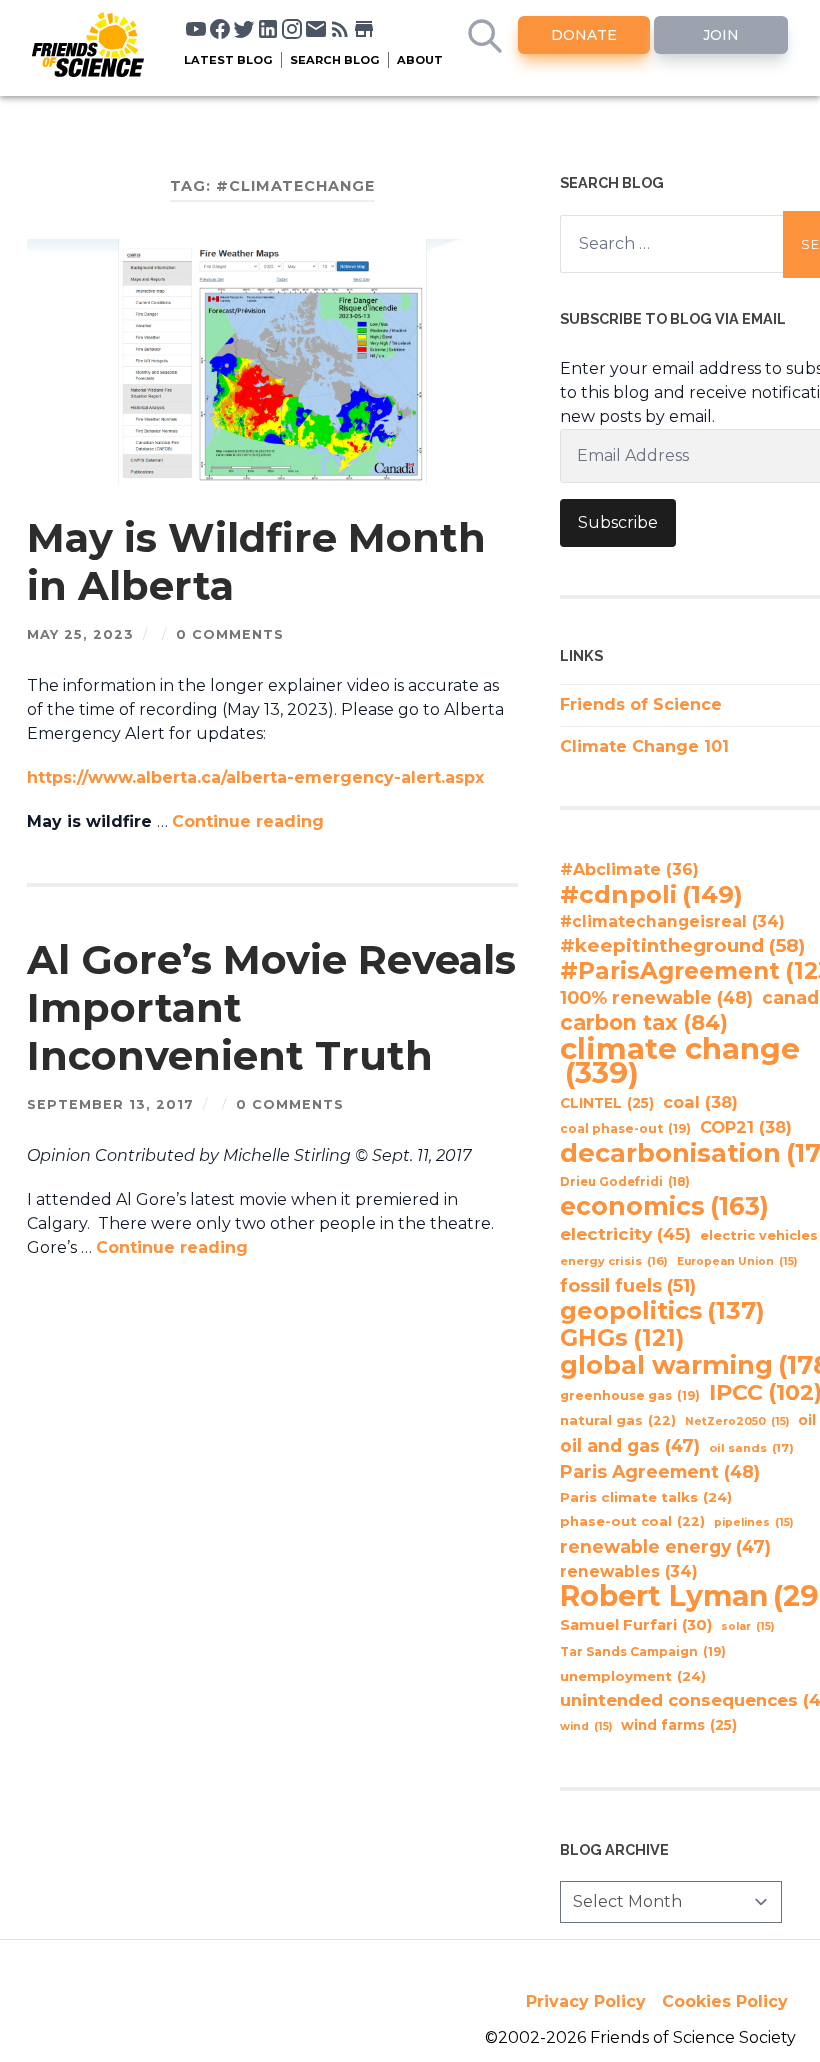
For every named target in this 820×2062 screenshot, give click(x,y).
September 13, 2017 (110, 1104)
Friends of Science (641, 704)
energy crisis (614, 1261)
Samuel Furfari (636, 1625)
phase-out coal (632, 1521)
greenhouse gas (630, 1395)
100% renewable (656, 997)
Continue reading (248, 821)
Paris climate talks (646, 1497)
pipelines (753, 1522)
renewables (629, 1571)
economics (664, 1206)
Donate (584, 35)
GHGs (622, 1338)
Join (721, 35)
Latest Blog (228, 60)
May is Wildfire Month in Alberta (256, 561)
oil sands (751, 1448)
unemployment (633, 1676)
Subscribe (618, 522)
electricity (625, 1233)
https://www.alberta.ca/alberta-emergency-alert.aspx (255, 777)
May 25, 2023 (80, 634)
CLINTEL (607, 1103)
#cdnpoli (651, 894)
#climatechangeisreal (672, 921)
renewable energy (665, 1546)
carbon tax (644, 1023)
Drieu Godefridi (625, 1182)
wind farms (679, 1725)
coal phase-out (625, 1128)
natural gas (618, 1420)
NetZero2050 (737, 1421)
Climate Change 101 (644, 746)
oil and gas (630, 1445)
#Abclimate (629, 869)
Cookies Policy (725, 2001)
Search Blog (335, 60)
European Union (737, 1261)
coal (700, 1102)
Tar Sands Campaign (643, 1651)
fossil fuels (628, 1286)
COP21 (746, 1127)
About (420, 60)
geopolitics (662, 1311)
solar (747, 1626)
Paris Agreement (660, 1471)
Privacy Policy (586, 2001)
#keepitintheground (682, 945)
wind (586, 1726)
